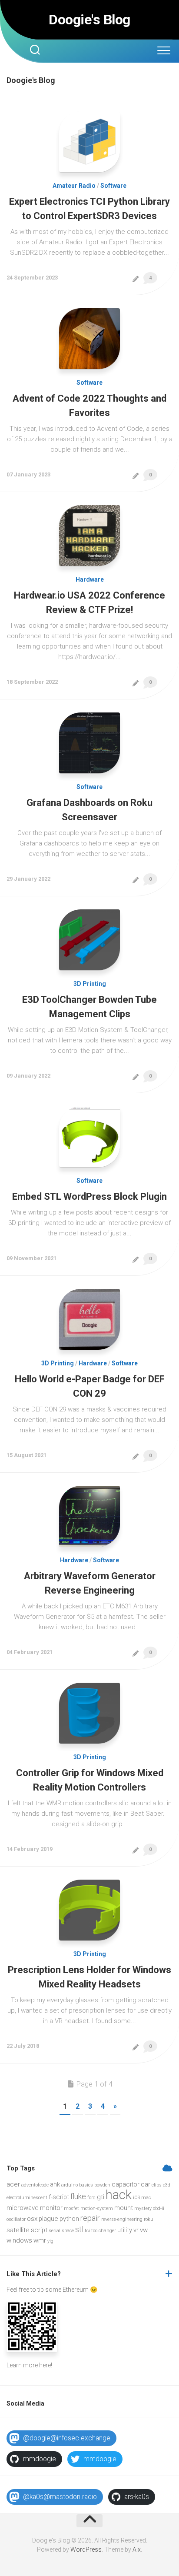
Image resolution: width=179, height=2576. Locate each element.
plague (48, 2219)
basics (86, 2185)
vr (136, 2230)
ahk (55, 2184)
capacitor (126, 2184)
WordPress (86, 2549)
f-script (59, 2197)
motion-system (97, 2208)
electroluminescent (27, 2198)
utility (125, 2230)
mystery (143, 2208)
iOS (136, 2198)
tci (87, 2231)
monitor (51, 2208)
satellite (18, 2230)
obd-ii (159, 2208)
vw (144, 2230)
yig (50, 2241)
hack (119, 2195)
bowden (102, 2185)
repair (90, 2218)
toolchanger (104, 2231)
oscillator (16, 2219)
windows (19, 2240)
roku (149, 2219)
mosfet (71, 2208)
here (45, 2365)
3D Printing (90, 984)
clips (157, 2185)
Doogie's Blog (89, 20)
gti (101, 2197)
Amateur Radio (74, 186)
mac (146, 2198)
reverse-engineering (122, 2219)
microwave (23, 2208)
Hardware (90, 579)
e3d (167, 2185)
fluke (78, 2196)
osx (32, 2219)
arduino (70, 2185)
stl (79, 2229)
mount (124, 2208)
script (39, 2230)
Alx (137, 2549)
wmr (40, 2240)
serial (55, 2231)
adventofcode (35, 2185)
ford (91, 2198)
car (146, 2184)
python (69, 2219)
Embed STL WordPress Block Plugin (89, 1196)
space (68, 2231)
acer (13, 2184)
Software (113, 186)
